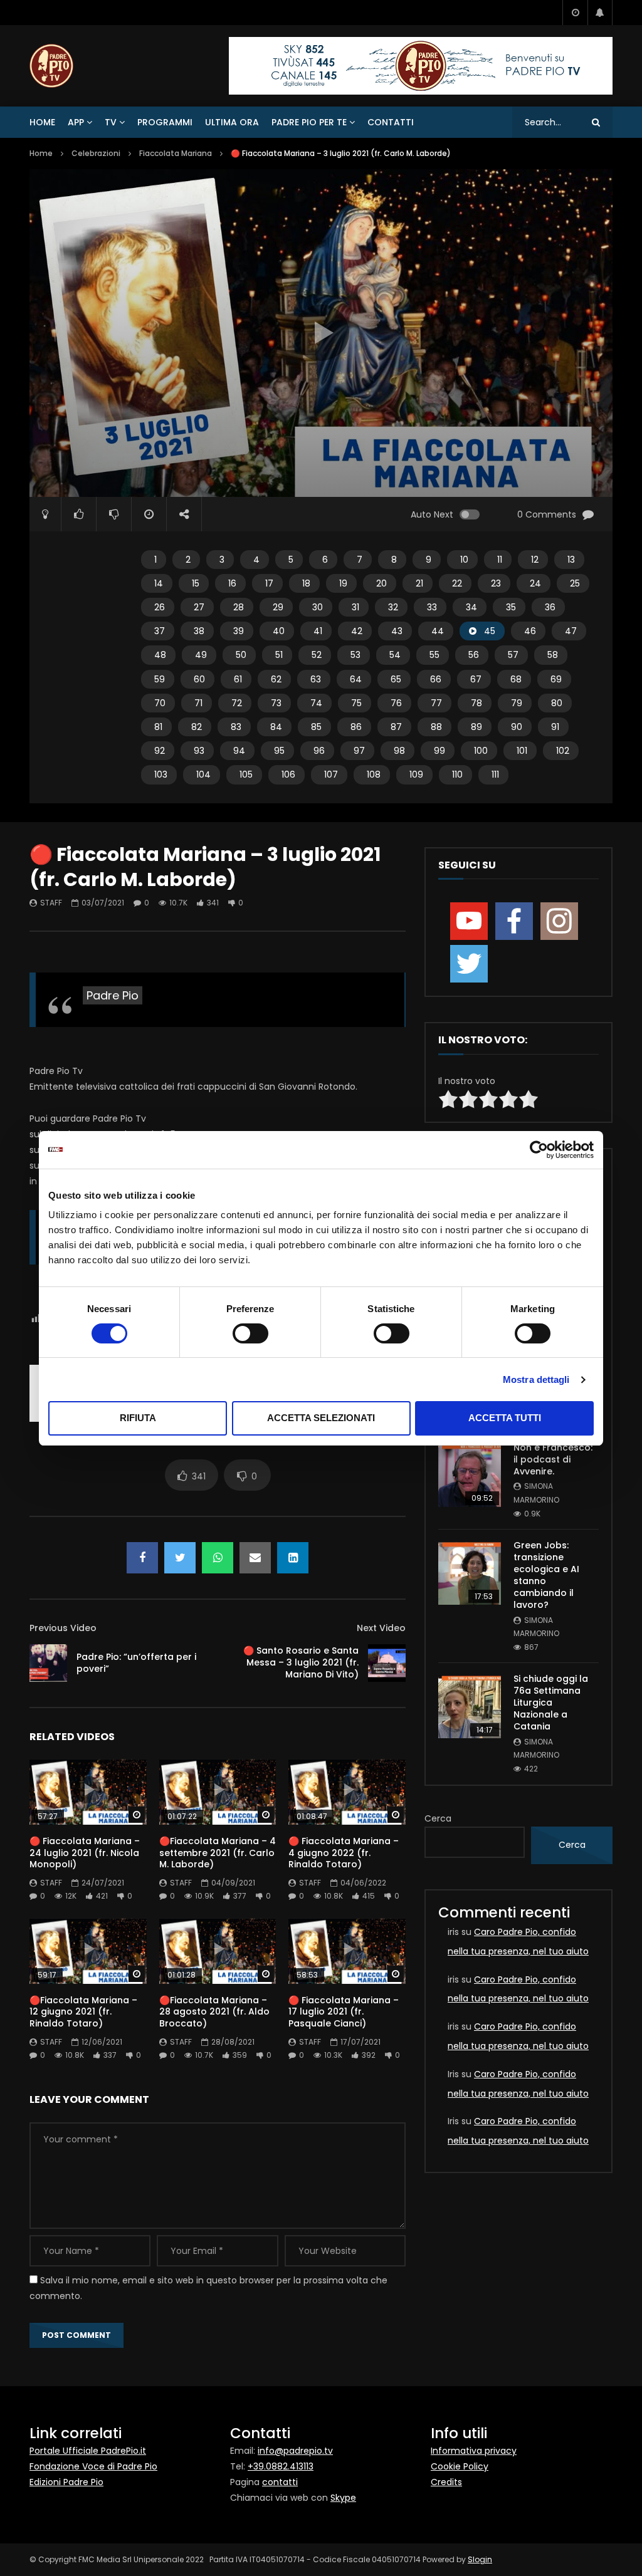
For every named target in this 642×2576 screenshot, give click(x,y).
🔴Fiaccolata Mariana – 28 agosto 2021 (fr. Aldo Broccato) (214, 2012)
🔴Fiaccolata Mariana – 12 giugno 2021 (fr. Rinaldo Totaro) (83, 2012)
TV (111, 122)
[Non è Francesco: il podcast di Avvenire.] (470, 1476)
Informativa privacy (474, 2451)
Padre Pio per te (309, 122)
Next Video (381, 1628)
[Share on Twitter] (180, 1558)
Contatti (391, 122)
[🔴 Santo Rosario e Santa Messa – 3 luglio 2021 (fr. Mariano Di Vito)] (387, 1663)
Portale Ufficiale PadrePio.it (88, 2451)
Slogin (480, 2559)
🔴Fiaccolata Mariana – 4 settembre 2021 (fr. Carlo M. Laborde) (218, 1853)
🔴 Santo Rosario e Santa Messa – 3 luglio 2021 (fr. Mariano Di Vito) (301, 1662)
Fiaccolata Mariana (176, 153)
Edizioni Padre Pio (66, 2482)
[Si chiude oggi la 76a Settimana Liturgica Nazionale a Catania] (470, 1707)
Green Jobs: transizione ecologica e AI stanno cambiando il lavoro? (546, 1575)
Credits (446, 2482)
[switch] (250, 1333)
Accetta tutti (505, 1418)
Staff (51, 903)
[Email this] (255, 1558)
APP (76, 122)
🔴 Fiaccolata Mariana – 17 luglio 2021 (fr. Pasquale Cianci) (344, 2012)
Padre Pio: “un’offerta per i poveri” (136, 1663)
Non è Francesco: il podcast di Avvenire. (553, 1459)
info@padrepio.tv (295, 2451)
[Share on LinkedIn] (293, 1558)
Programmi (165, 122)
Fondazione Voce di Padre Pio (93, 2466)
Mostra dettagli (536, 1379)
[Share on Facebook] (142, 1558)
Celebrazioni (96, 153)
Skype (343, 2498)
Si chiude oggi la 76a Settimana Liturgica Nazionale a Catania (551, 1703)
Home (42, 122)
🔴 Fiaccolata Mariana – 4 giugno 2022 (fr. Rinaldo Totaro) (344, 1853)
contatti (280, 2482)
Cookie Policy (460, 2466)
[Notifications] (600, 13)
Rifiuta (138, 1418)
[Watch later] (575, 13)
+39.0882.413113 (281, 2466)
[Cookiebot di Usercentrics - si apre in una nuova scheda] (539, 1150)
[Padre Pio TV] (51, 66)
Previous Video (63, 1628)
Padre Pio (113, 995)
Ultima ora (232, 122)
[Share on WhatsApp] (218, 1558)
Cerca (438, 1818)
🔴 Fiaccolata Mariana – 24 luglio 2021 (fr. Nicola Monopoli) (85, 1853)
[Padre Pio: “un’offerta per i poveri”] (48, 1663)
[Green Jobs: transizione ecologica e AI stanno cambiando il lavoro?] (470, 1573)
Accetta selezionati (321, 1418)
